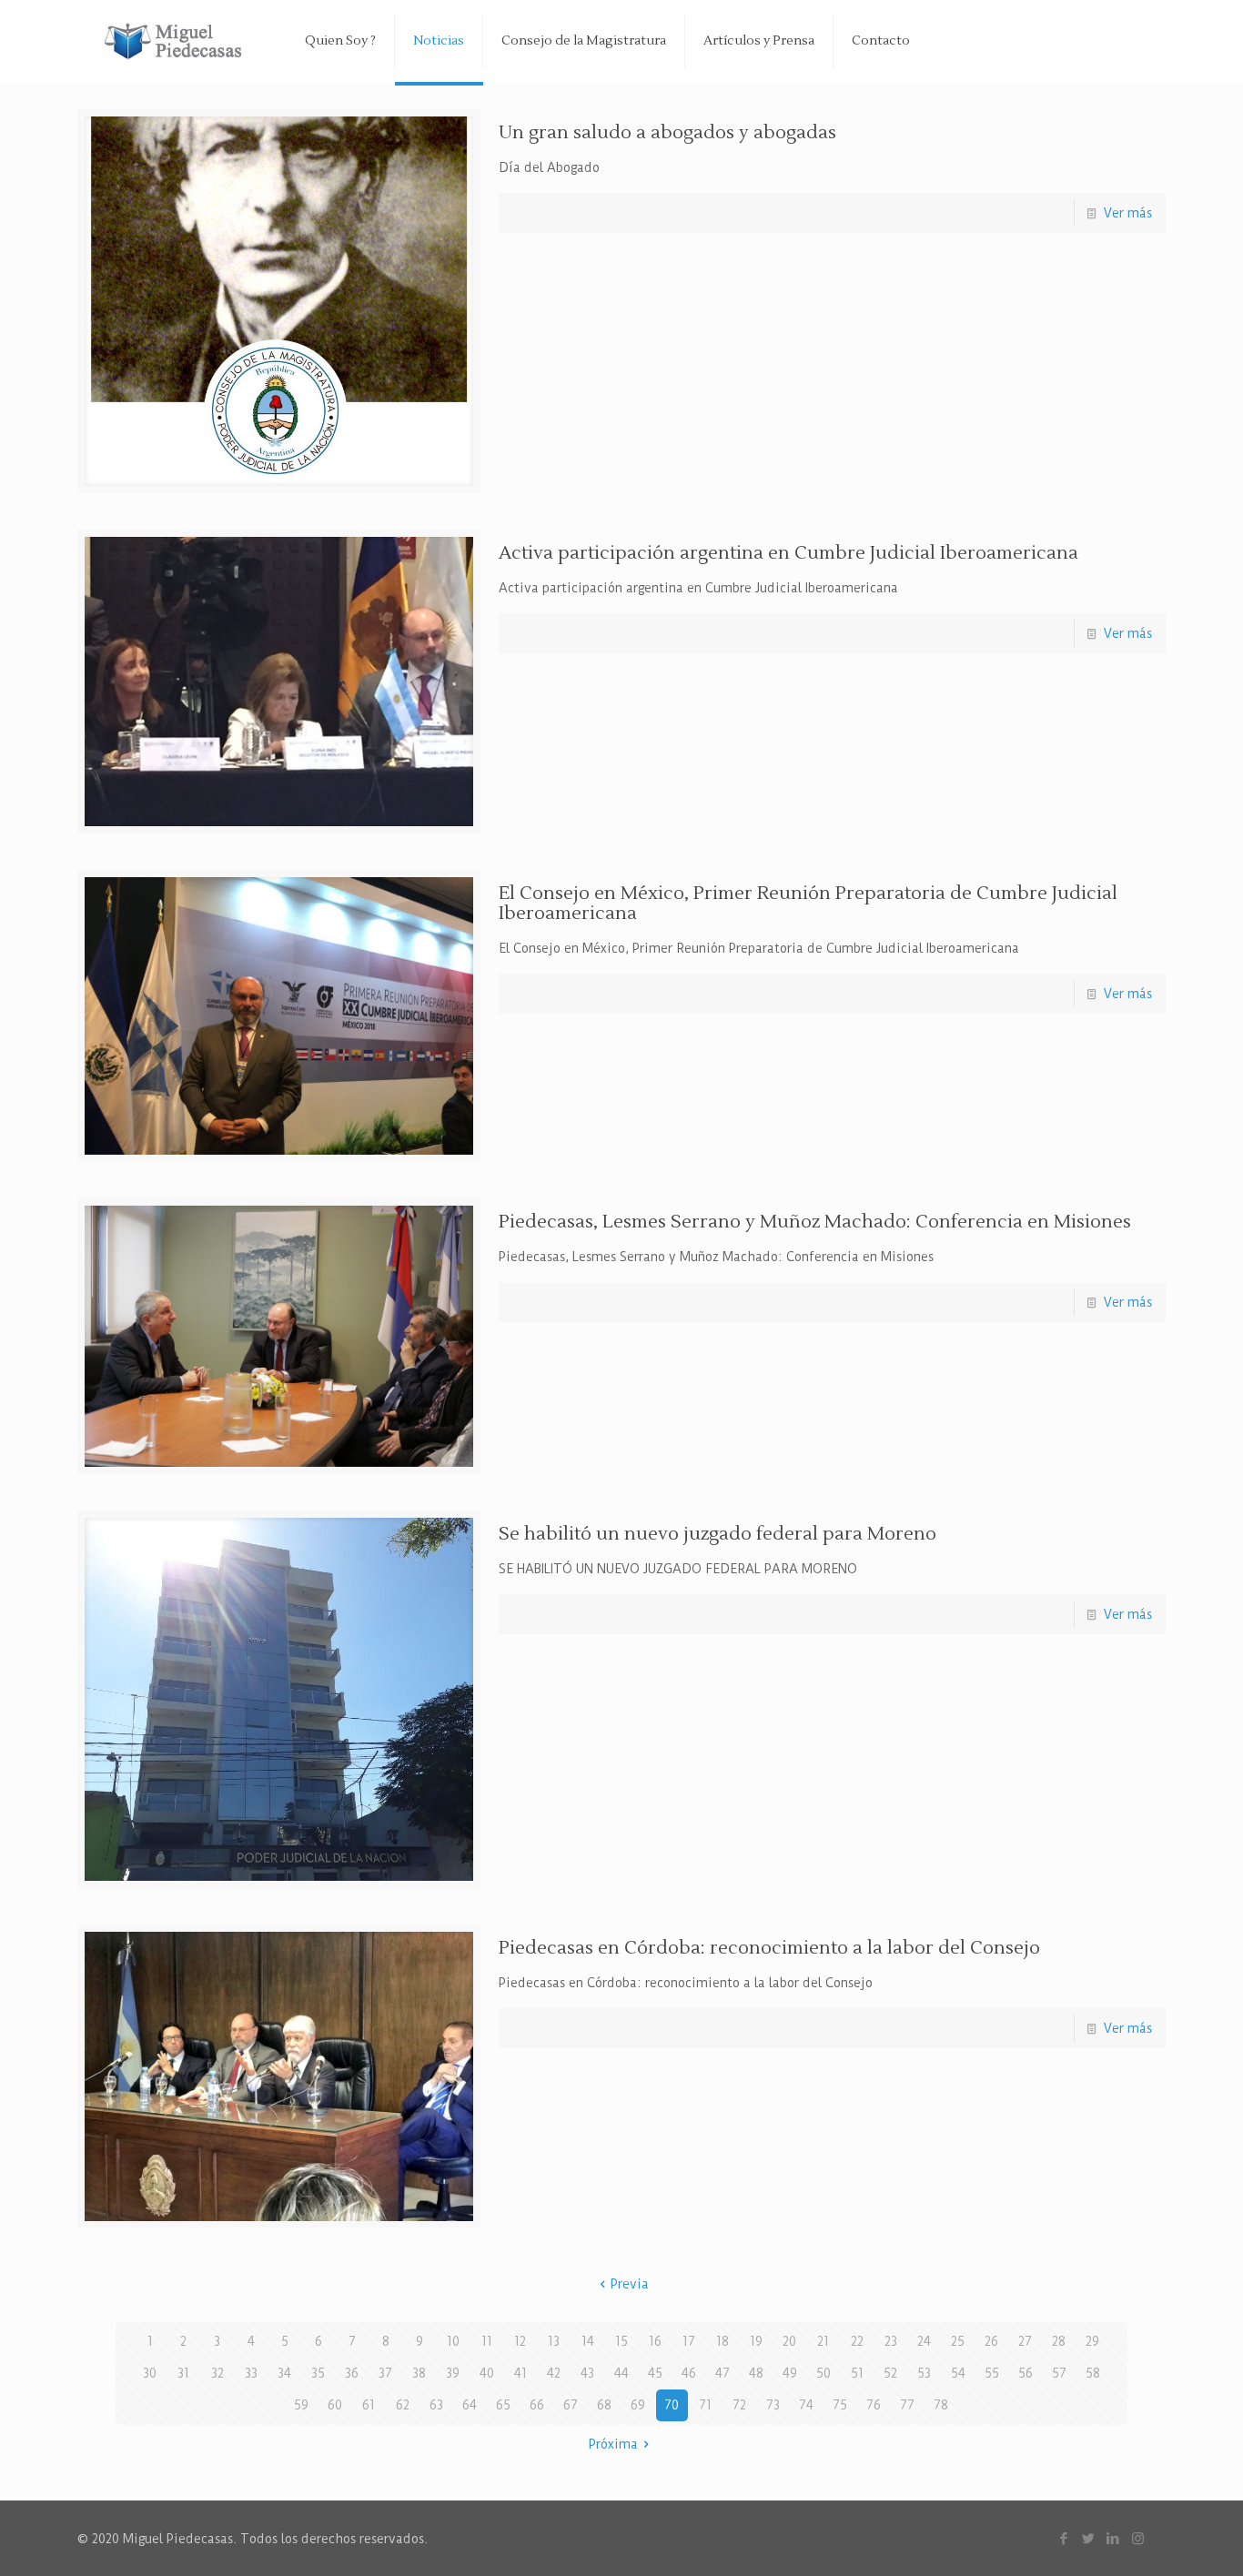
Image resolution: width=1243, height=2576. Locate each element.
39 (453, 2373)
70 (672, 2405)
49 (790, 2373)
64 (470, 2405)
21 (823, 2341)
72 (739, 2405)
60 (335, 2405)
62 (403, 2405)
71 (705, 2405)
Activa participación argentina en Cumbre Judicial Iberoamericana (788, 553)
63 (436, 2405)
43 (587, 2373)
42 (554, 2373)
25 (958, 2341)
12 (520, 2341)
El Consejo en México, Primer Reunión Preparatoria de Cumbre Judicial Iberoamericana (808, 904)
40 (487, 2373)
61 (369, 2405)
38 (419, 2373)
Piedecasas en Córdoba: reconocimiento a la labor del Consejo (769, 1948)
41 (520, 2373)
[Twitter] (1089, 2538)
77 (907, 2405)
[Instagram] (1138, 2538)
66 (537, 2405)
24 (924, 2341)
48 (756, 2373)
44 (621, 2373)
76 (874, 2405)
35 (318, 2373)
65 (503, 2405)
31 (183, 2373)
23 (891, 2341)
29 (1092, 2341)
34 (284, 2373)
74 (806, 2405)
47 (723, 2373)
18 (723, 2341)
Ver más (1128, 213)
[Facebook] (1064, 2538)
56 (1026, 2373)
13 (554, 2341)
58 (1093, 2373)
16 (655, 2341)
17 (689, 2341)
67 (571, 2405)
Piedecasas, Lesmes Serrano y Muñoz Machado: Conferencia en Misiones (815, 1222)
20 (789, 2341)
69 (638, 2405)
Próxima (613, 2444)
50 (824, 2373)
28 (1059, 2341)
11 (487, 2341)
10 (453, 2341)
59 (301, 2405)
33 (251, 2373)
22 (857, 2341)
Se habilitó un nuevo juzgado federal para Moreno (718, 1534)
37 (385, 2373)
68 (604, 2405)
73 (773, 2405)
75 (840, 2405)
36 (352, 2373)
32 (217, 2373)
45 (655, 2373)
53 (924, 2373)
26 (991, 2341)
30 (150, 2373)
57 (1059, 2373)
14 (588, 2341)
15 (621, 2341)
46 (689, 2373)
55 (992, 2373)
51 (857, 2373)
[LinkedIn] (1113, 2538)
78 (941, 2405)
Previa (630, 2284)
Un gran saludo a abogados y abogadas (667, 133)
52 (890, 2373)
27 (1025, 2341)
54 (958, 2373)
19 (756, 2341)
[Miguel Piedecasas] (177, 41)
